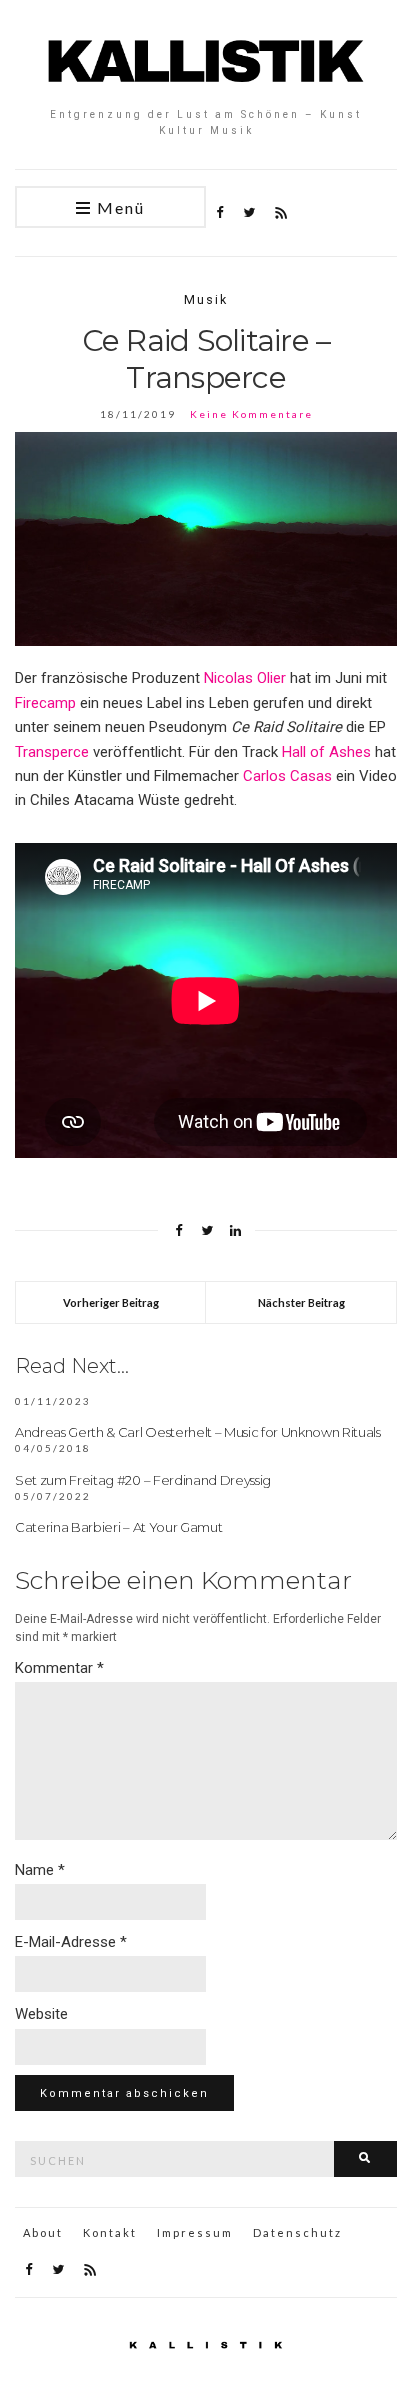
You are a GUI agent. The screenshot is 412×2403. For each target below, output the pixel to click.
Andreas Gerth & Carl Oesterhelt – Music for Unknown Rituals (198, 1432)
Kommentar (59, 1668)
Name (40, 1870)
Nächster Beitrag (301, 1302)
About (43, 2232)
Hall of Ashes (326, 752)
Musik (206, 299)
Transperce (52, 752)
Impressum (195, 2232)
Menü (118, 207)
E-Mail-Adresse (71, 1942)
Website (41, 2014)
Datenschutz (297, 2232)
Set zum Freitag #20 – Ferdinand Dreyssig (143, 1480)
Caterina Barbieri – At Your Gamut (118, 1527)
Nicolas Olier (245, 678)
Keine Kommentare (251, 414)
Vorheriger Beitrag (111, 1302)
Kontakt (110, 2232)
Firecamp (45, 703)
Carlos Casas (287, 776)
